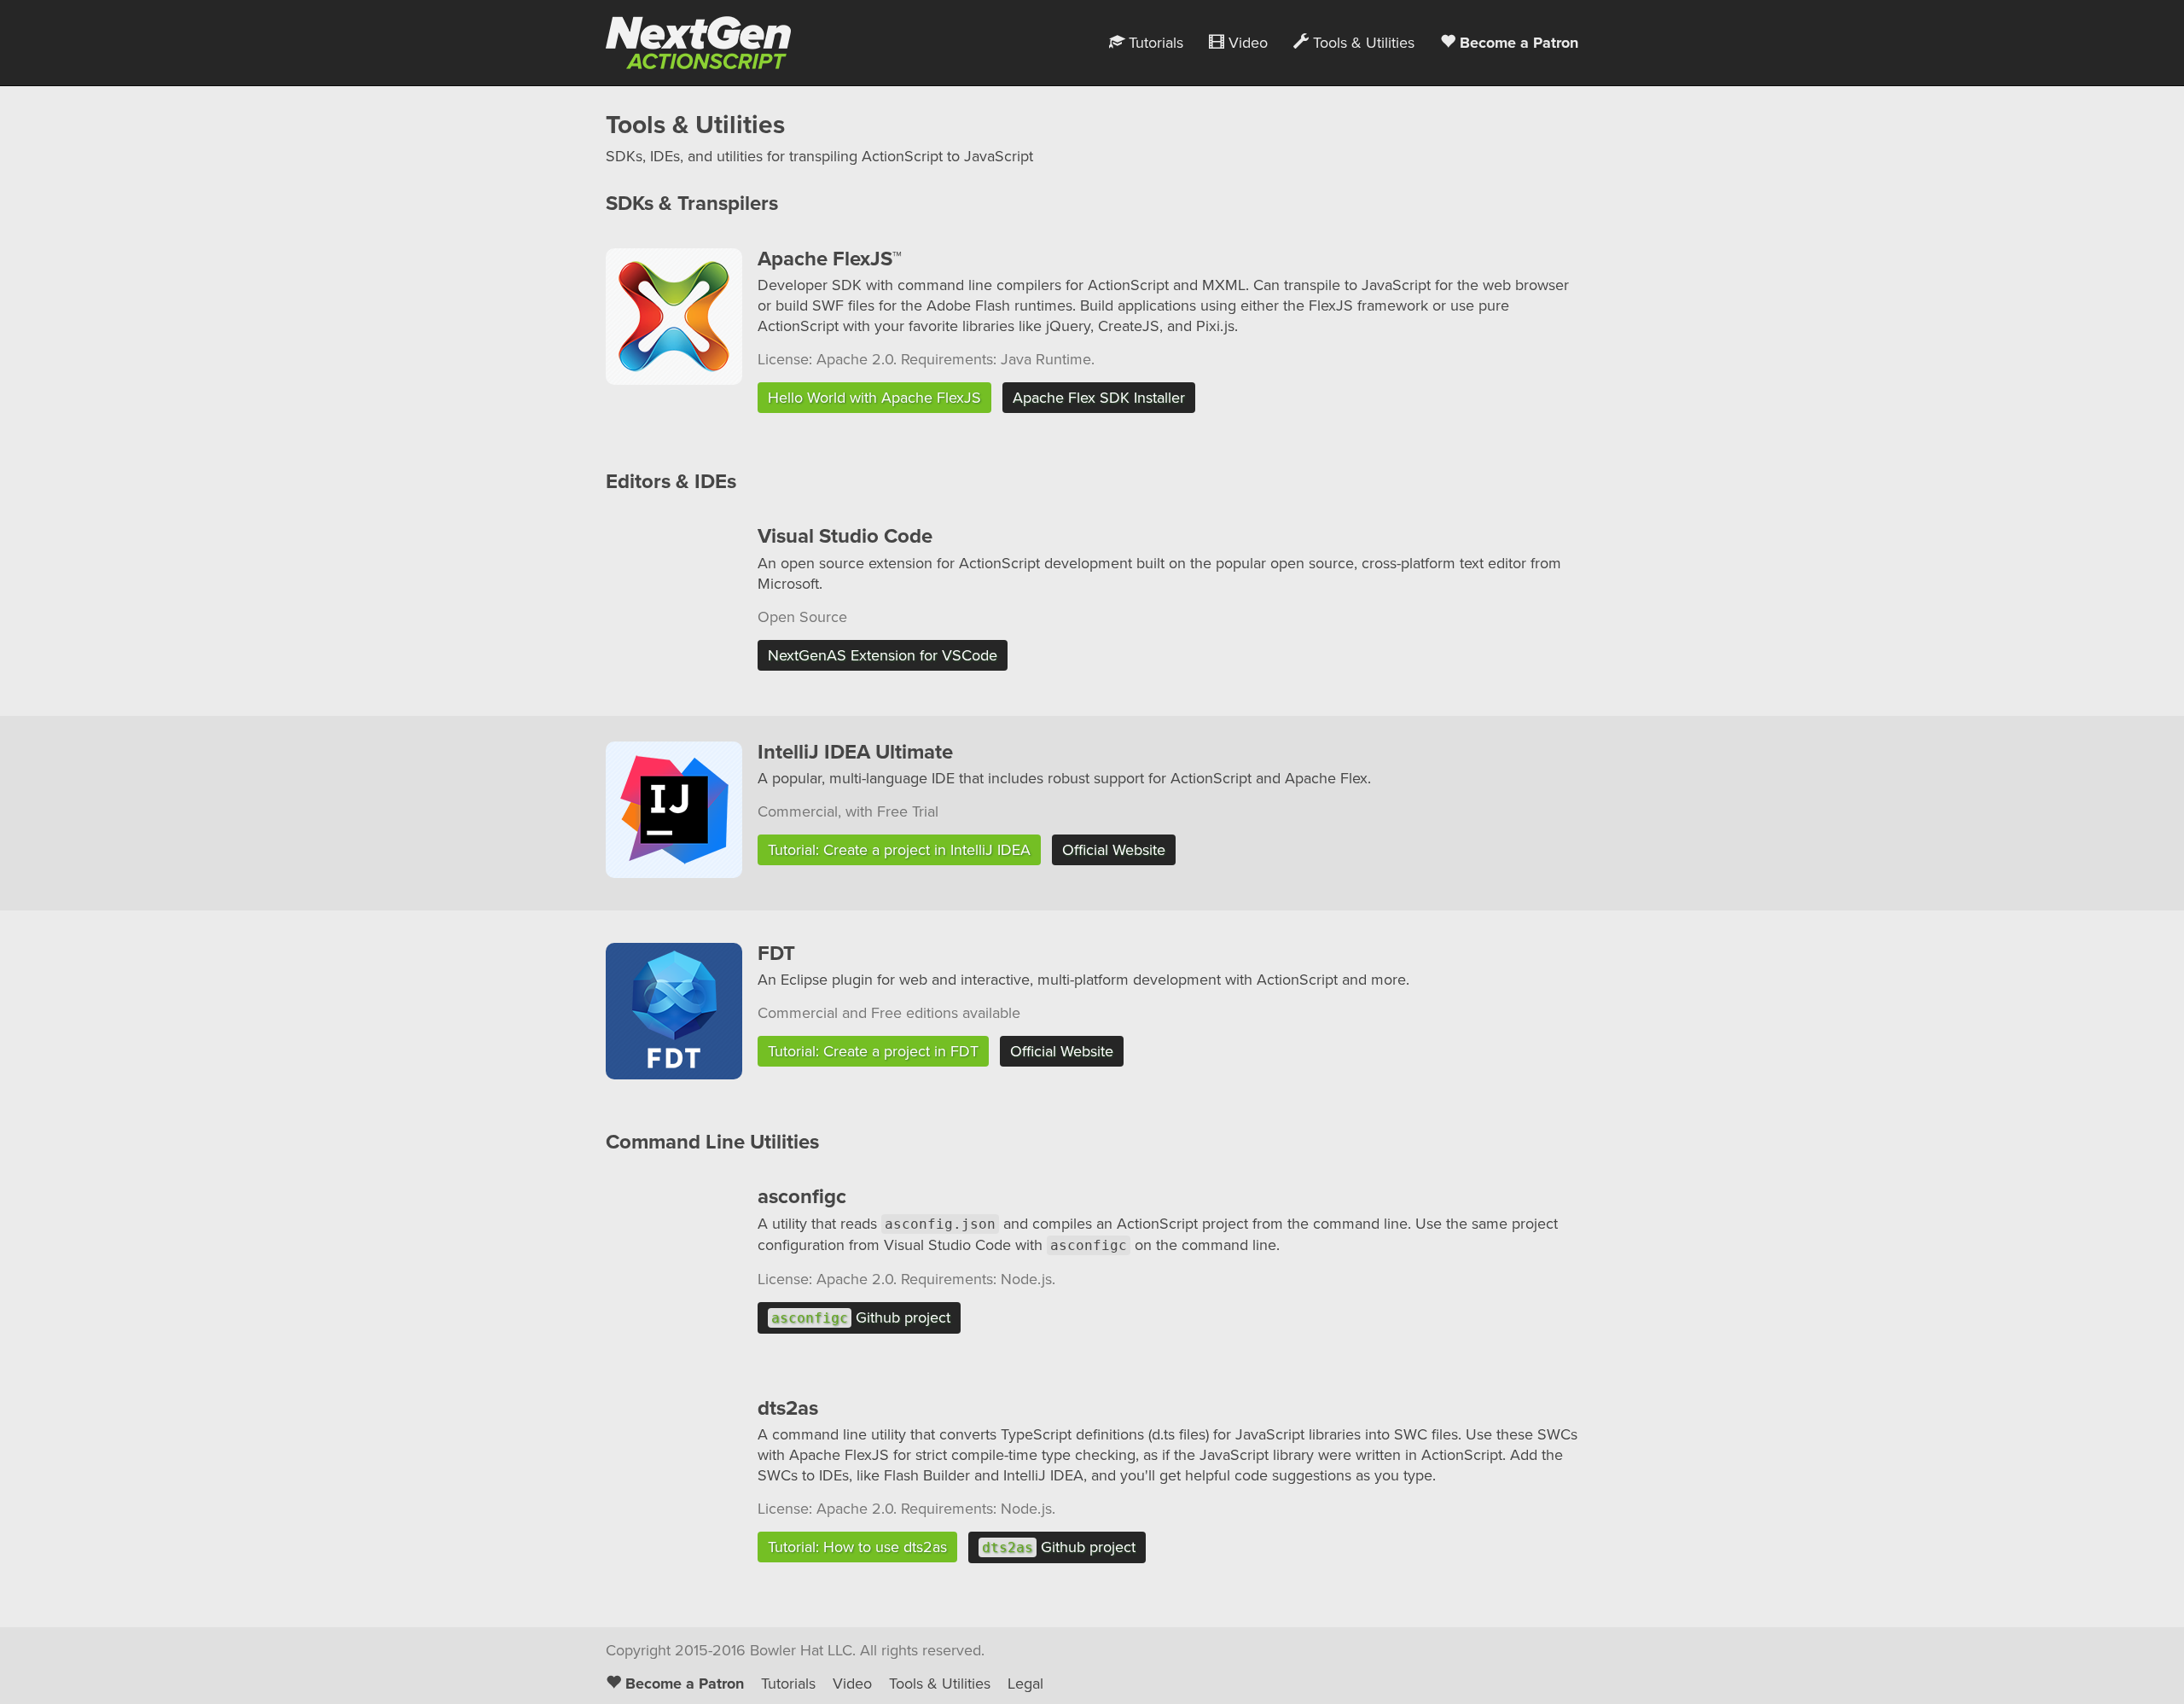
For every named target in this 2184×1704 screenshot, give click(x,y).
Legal (1025, 1684)
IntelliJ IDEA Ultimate (855, 752)
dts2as (788, 1408)
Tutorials (1154, 43)
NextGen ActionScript (692, 43)
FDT (776, 954)
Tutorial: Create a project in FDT (873, 1051)
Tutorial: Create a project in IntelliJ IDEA (899, 850)
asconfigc (802, 1197)
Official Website (1114, 850)
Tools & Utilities (1362, 43)
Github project (861, 1317)
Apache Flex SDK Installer (1099, 398)
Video (1246, 43)
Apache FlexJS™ (830, 259)
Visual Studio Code (845, 536)
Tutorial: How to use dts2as (857, 1547)
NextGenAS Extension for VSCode (883, 655)
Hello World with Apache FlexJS (874, 398)
